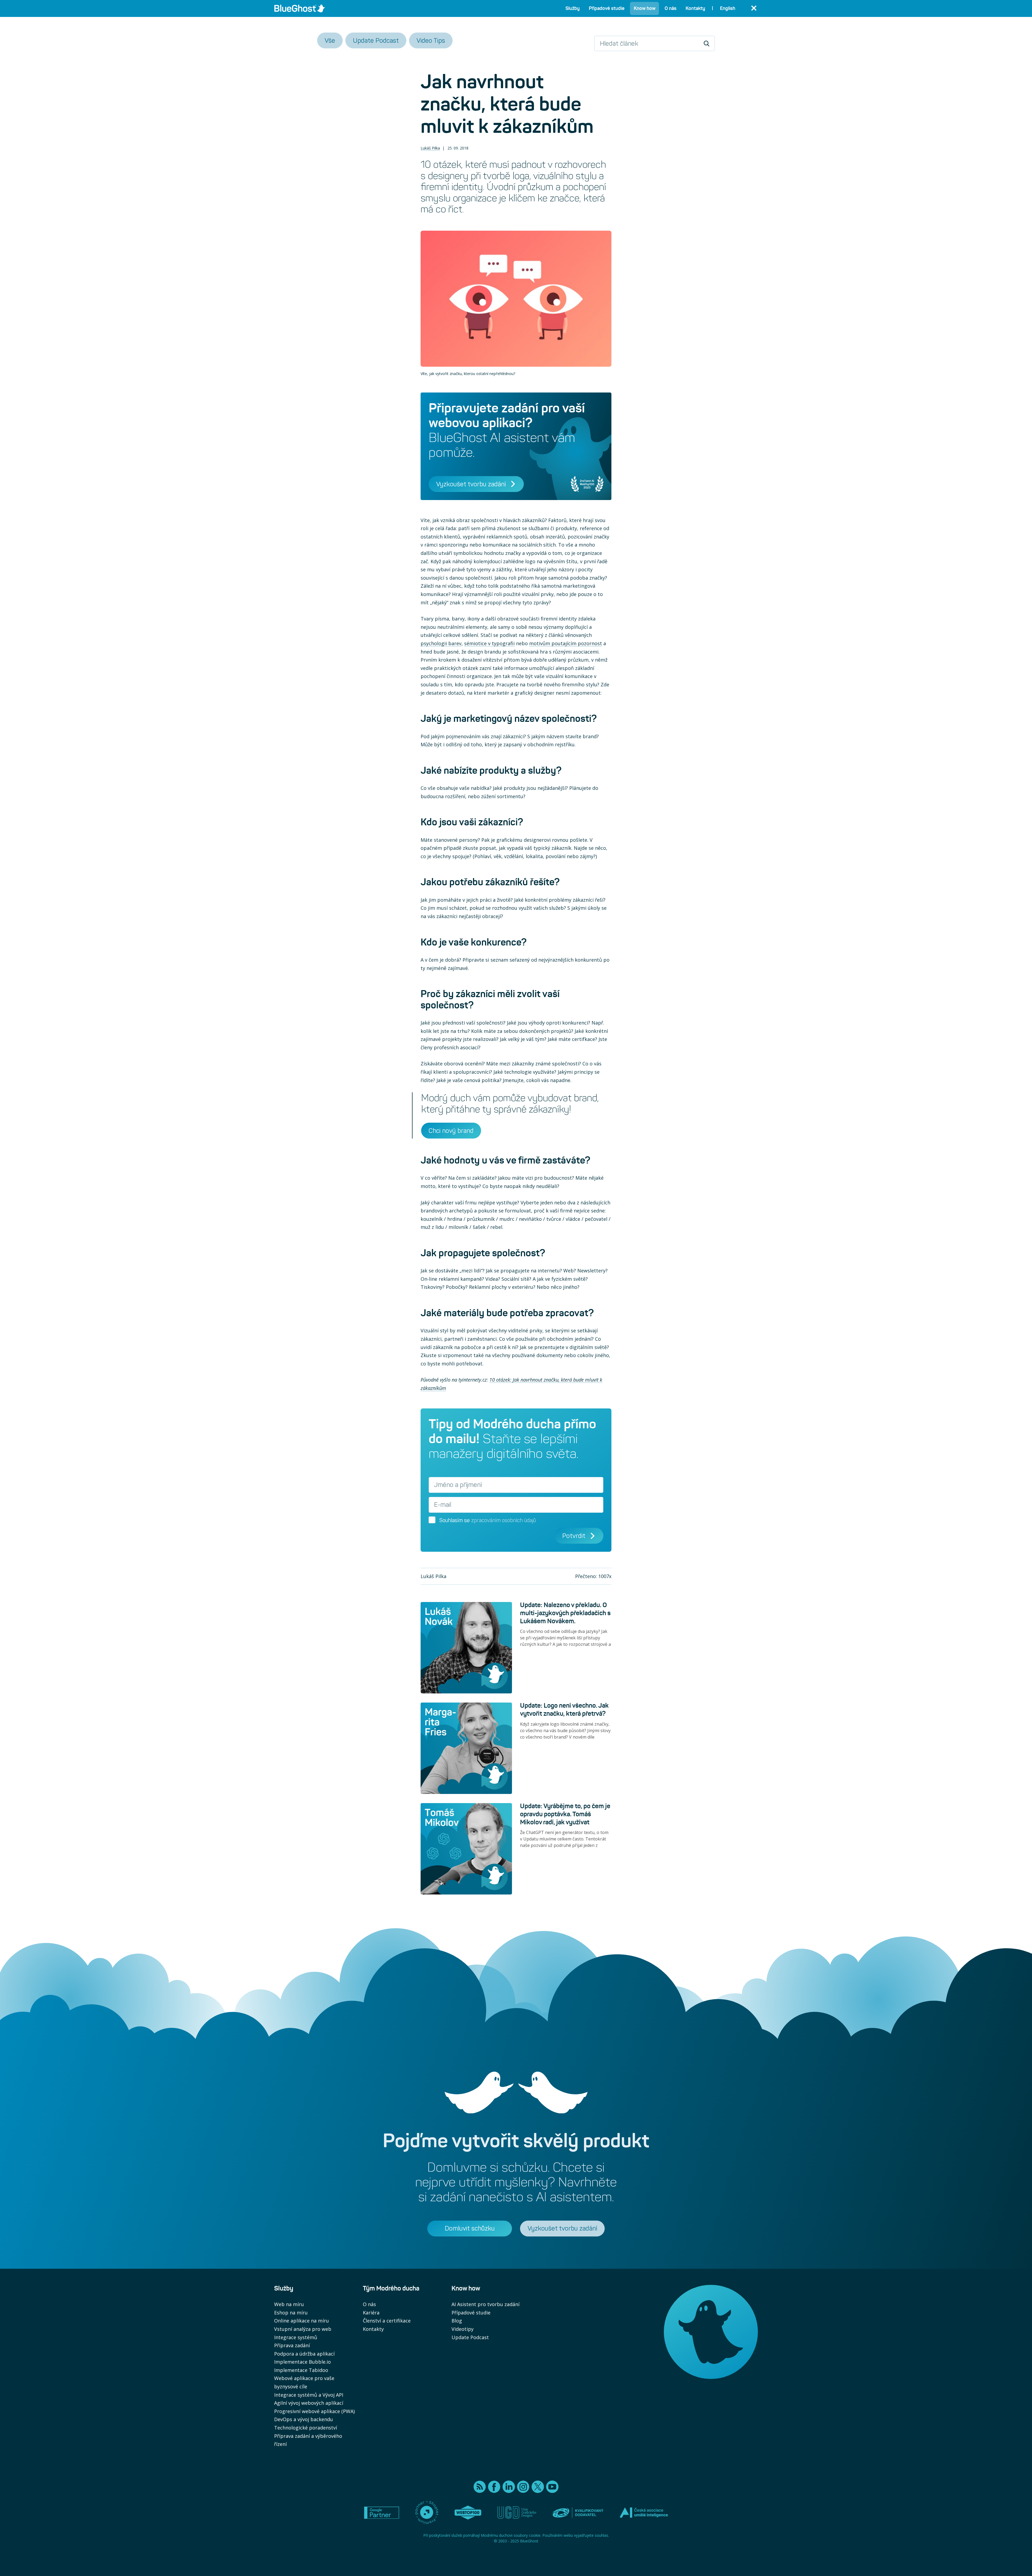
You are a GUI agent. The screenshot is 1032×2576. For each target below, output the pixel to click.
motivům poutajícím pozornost (566, 643)
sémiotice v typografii (489, 643)
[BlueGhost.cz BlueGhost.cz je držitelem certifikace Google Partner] (382, 2513)
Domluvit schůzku (470, 2228)
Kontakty (373, 2329)
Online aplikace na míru (302, 2321)
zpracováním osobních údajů (504, 1520)
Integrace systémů (296, 2337)
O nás (369, 2304)
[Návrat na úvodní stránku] (300, 8)
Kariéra (371, 2313)
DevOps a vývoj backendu (304, 2419)
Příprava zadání (292, 2345)
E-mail (443, 1505)
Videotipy (463, 2329)
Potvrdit (574, 1536)
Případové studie (471, 2313)
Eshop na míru (291, 2313)
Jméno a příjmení (458, 1485)
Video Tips (431, 40)
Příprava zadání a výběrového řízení (308, 2440)
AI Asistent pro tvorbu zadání (485, 2304)
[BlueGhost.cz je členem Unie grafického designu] (517, 2513)
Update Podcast (376, 40)
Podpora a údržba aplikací (304, 2354)
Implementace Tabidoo (301, 2370)
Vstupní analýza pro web (303, 2329)
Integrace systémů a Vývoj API (309, 2395)
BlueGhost (529, 2541)
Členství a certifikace (387, 2321)
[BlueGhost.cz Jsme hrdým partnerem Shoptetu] (427, 2513)
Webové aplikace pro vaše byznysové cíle (304, 2382)
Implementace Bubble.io (302, 2362)
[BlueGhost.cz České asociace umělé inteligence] (644, 2513)
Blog (457, 2321)
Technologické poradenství (306, 2428)
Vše (330, 40)
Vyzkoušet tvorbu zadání (471, 484)
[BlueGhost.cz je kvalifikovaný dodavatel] (578, 2513)
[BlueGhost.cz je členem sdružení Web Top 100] (468, 2513)
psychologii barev (441, 643)
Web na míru (289, 2304)
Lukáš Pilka (430, 148)
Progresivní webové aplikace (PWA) (314, 2411)
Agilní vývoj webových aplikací (309, 2403)
